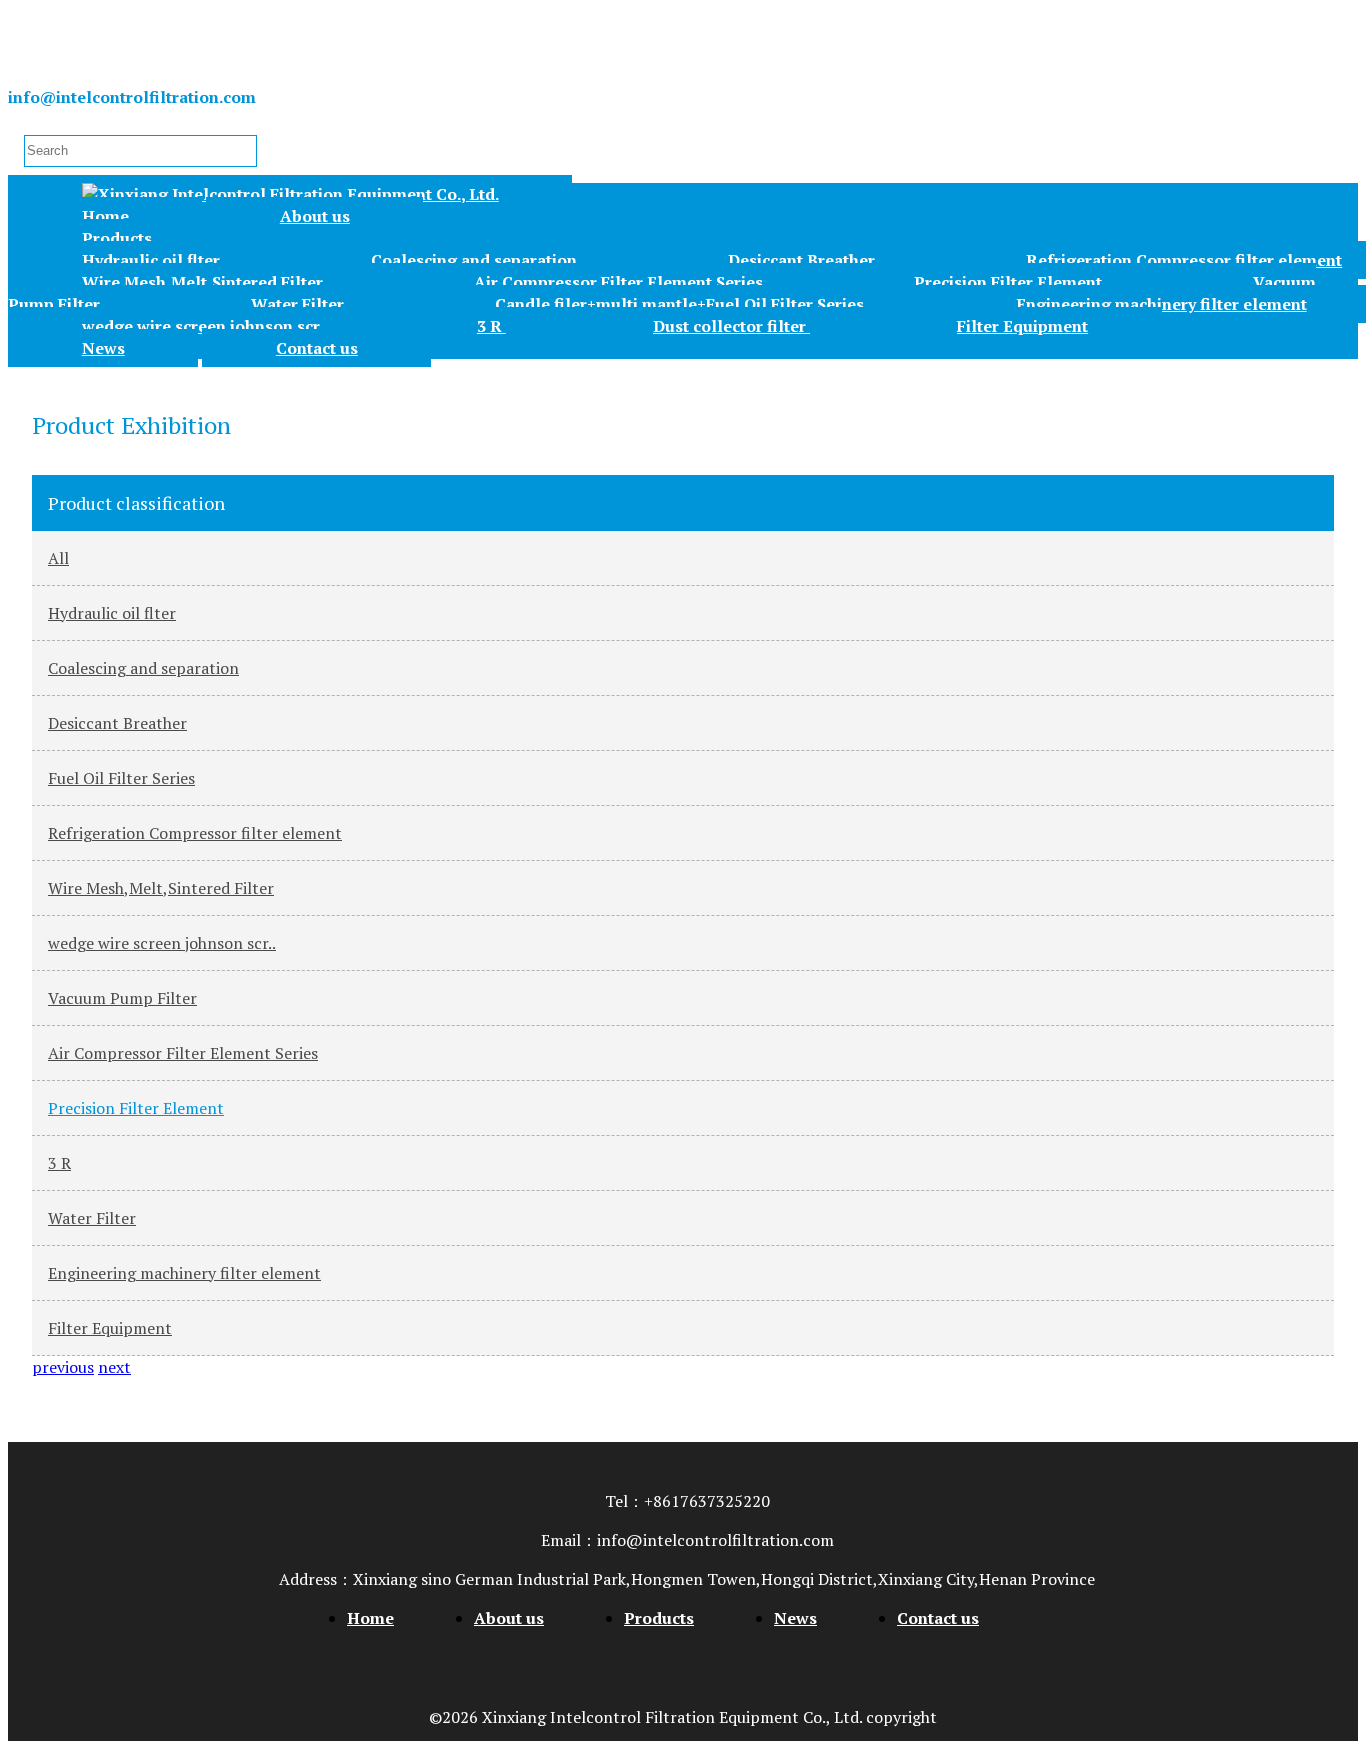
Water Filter (299, 304)
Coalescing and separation (476, 260)
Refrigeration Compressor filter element (195, 833)
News (103, 348)
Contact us (317, 348)
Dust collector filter (731, 326)
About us (315, 216)
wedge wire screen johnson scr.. (206, 326)
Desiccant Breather (803, 260)
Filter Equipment (1022, 326)
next (114, 1367)
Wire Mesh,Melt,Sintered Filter (204, 282)
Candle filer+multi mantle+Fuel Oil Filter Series (681, 304)
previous (63, 1367)
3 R (491, 326)
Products (117, 238)
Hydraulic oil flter (153, 260)
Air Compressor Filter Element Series (620, 282)
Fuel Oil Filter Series (121, 778)
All (58, 558)
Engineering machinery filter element (184, 1273)
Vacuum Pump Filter (122, 998)
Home (105, 216)
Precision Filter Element (1010, 282)
